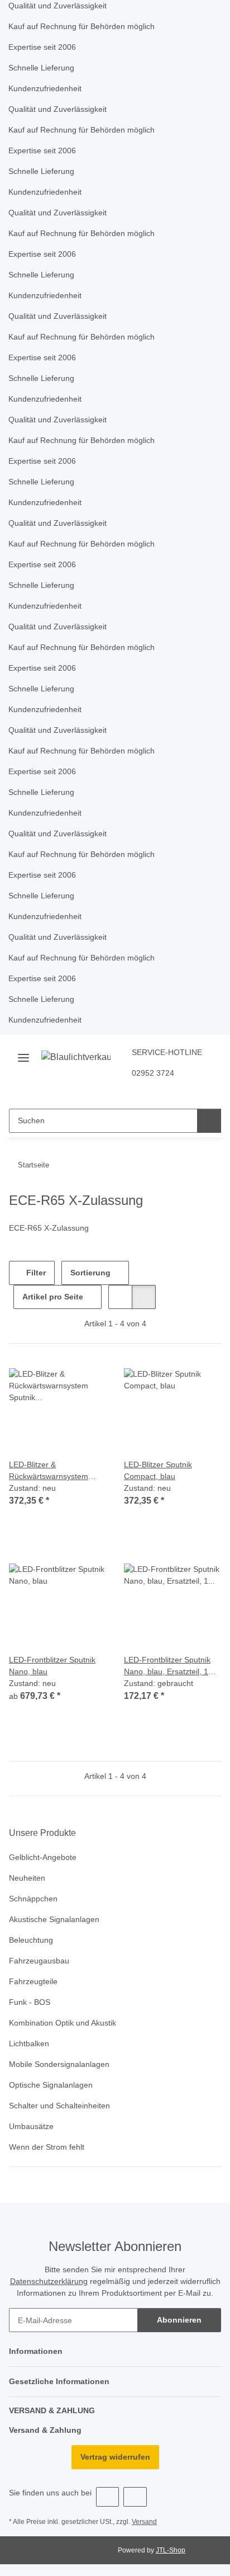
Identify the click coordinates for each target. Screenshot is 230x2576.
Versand (144, 2522)
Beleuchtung (31, 1940)
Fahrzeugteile (33, 1981)
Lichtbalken (29, 2043)
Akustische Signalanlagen (54, 1919)
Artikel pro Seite (53, 1297)
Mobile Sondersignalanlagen (59, 2064)
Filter (35, 1273)
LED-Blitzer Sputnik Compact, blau (158, 1470)
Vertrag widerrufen (115, 2457)
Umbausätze (31, 2126)
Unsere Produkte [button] (42, 1833)
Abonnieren (179, 2320)
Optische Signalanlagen (51, 2085)
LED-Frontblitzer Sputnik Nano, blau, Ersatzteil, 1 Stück (167, 1666)
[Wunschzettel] (111, 1091)
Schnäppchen (33, 1899)
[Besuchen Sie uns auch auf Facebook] (107, 2497)
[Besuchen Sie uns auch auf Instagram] (135, 2497)
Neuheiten (27, 1878)
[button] (93, 1091)
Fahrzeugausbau (39, 1961)
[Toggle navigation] (23, 1054)
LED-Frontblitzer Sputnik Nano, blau (52, 1666)
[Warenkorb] (129, 1091)
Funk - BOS (30, 2002)
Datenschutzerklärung (49, 2281)
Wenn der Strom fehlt (47, 2147)
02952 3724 (153, 1073)
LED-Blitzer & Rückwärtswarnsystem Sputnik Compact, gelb (49, 1471)
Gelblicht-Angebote (43, 1857)
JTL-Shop (171, 2550)
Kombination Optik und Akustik (63, 2023)
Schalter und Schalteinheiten (59, 2106)
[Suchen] (209, 1121)
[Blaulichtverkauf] (76, 1057)
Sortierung (90, 1273)
